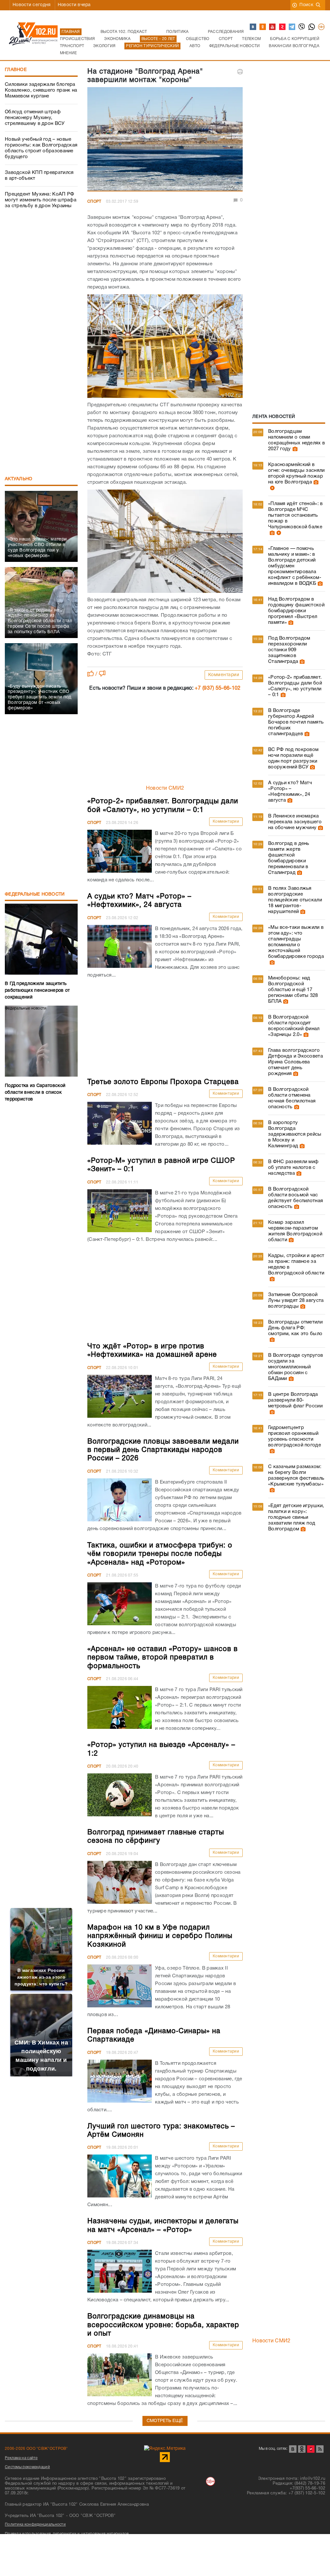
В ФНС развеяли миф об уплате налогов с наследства (293, 1168)
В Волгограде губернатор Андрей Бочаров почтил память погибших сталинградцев (296, 722)
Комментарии (224, 675)
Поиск (306, 5)
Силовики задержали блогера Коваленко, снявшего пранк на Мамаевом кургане (41, 90)
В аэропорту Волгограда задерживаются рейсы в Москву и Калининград (295, 1134)
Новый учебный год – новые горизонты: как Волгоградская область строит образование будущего (41, 148)
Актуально (19, 479)
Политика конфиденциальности (35, 2525)
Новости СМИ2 (165, 788)
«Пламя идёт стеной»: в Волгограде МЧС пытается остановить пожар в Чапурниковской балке (296, 515)
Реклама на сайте (21, 2458)
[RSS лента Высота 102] (320, 2449)
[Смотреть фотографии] (294, 449)
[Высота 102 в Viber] (302, 27)
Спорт (94, 202)
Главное (16, 70)
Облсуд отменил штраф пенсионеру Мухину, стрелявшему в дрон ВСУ (35, 118)
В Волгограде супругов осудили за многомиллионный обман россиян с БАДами (296, 1367)
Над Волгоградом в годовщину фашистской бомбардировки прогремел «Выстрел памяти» (296, 611)
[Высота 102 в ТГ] (292, 27)
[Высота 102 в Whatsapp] (312, 27)
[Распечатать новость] (240, 72)
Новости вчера (74, 5)
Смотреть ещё (165, 2421)
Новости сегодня (32, 5)
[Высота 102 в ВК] (253, 27)
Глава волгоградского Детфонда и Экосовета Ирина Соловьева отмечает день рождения (296, 1062)
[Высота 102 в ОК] (263, 27)
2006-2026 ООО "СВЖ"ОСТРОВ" (36, 2449)
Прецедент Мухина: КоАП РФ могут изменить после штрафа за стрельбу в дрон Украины (41, 200)
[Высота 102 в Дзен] (283, 27)
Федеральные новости (35, 894)
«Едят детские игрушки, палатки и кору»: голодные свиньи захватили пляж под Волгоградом (296, 1517)
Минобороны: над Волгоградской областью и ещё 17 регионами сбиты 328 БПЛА (293, 990)
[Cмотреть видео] (272, 488)
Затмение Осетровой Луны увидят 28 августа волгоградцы (296, 1301)
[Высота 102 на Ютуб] (273, 27)
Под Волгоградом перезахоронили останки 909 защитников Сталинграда (289, 650)
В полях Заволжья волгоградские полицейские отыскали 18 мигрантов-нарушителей (295, 900)
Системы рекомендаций (27, 2467)
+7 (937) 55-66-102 (218, 688)
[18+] (322, 27)
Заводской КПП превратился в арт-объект (39, 176)
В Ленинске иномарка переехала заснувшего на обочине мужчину (295, 822)
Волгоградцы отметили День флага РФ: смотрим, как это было (295, 1328)
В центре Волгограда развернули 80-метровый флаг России (295, 1400)
